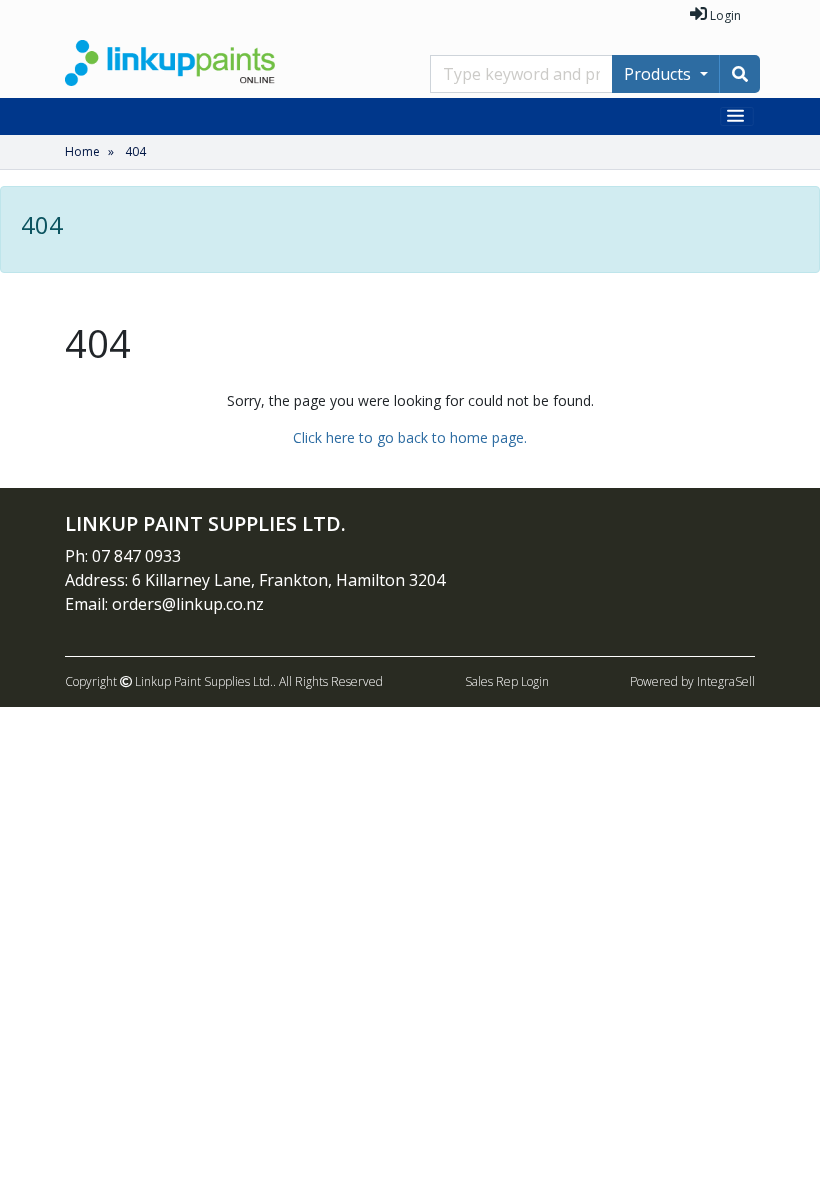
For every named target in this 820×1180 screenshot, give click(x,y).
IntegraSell (726, 681)
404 (135, 151)
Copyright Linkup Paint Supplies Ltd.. (170, 681)
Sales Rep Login (507, 681)
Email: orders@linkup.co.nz (164, 604)
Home (82, 151)
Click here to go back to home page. (410, 437)
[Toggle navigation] (737, 116)
